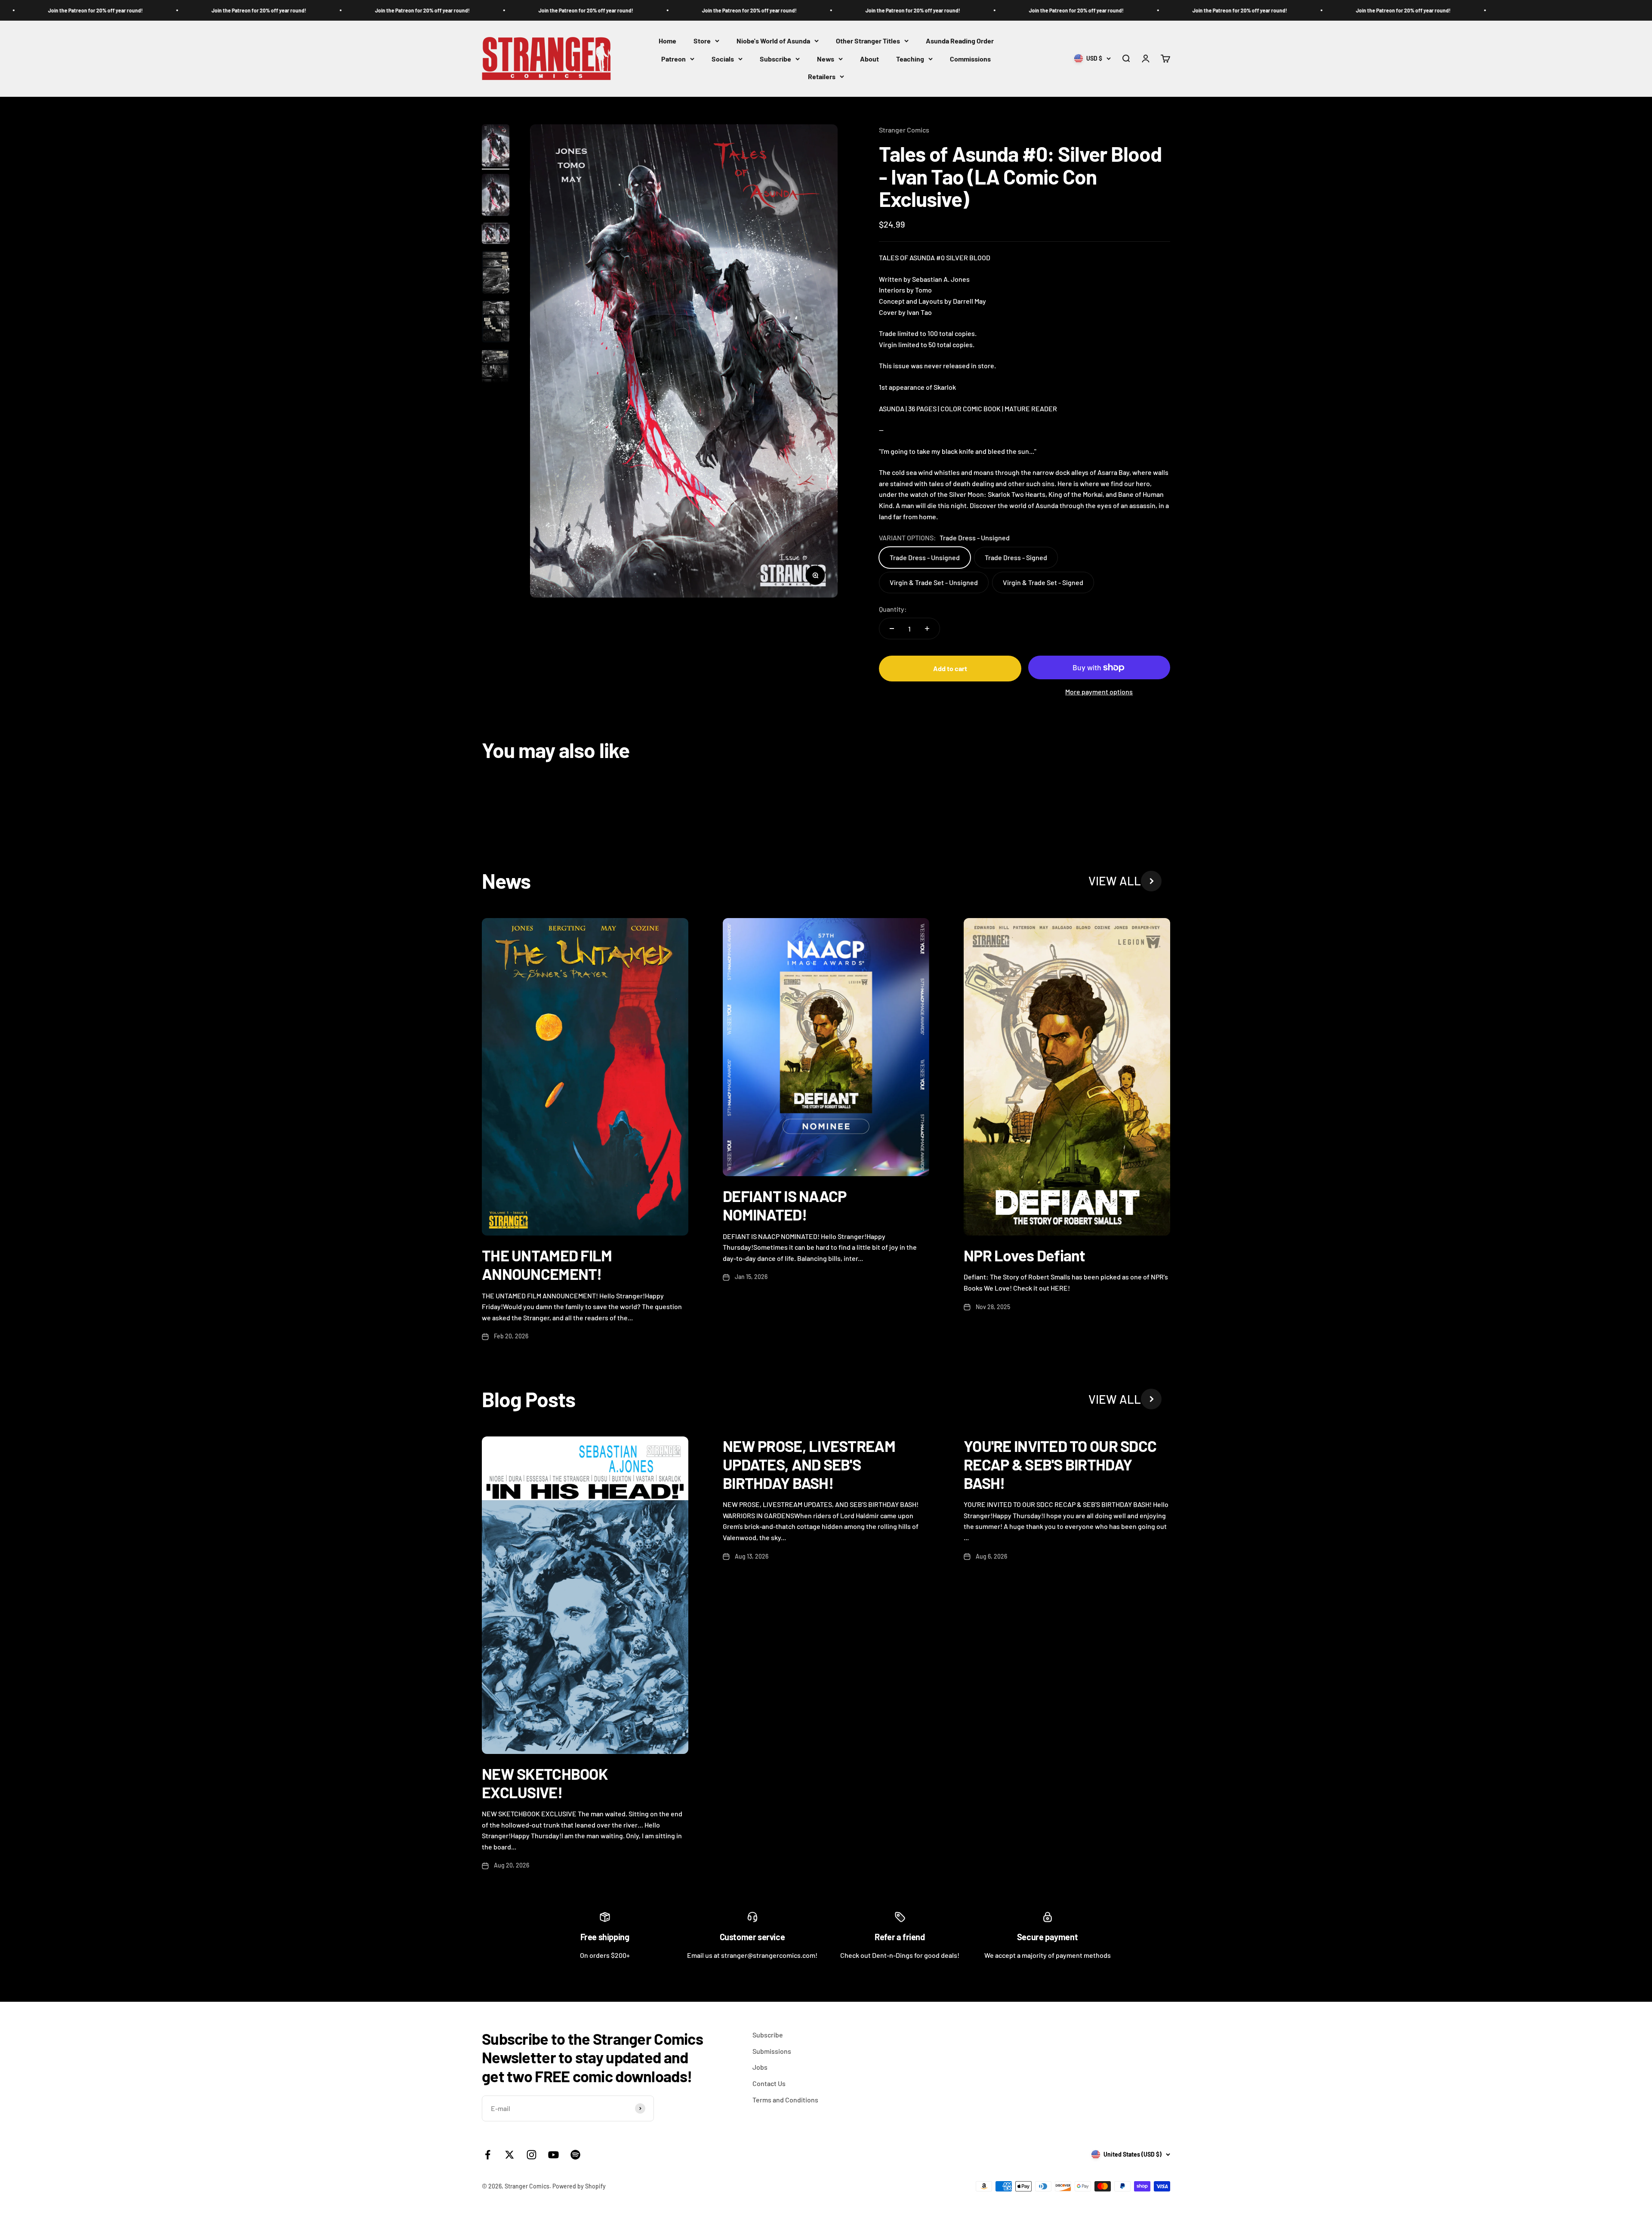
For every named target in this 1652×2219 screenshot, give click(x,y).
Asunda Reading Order (960, 41)
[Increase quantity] (927, 629)
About (869, 59)
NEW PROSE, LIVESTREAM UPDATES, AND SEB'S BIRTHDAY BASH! (809, 1464)
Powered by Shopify (579, 2186)
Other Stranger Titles (868, 41)
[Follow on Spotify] (575, 2155)
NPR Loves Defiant (1025, 1255)
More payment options (1099, 692)
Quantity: (893, 609)
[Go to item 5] (496, 323)
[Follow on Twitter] (510, 2155)
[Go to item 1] (496, 147)
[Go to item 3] (496, 235)
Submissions (772, 2051)
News (826, 59)
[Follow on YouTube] (553, 2155)
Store (702, 41)
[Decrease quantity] (892, 629)
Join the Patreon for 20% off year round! (81, 10)
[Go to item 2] (496, 196)
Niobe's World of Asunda (773, 41)
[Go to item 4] (496, 273)
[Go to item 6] (496, 372)
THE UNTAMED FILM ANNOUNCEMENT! (547, 1264)
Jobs (760, 2067)
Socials (723, 59)
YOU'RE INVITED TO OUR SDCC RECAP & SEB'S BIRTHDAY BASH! (1060, 1464)
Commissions (970, 59)
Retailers (822, 77)
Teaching (910, 59)
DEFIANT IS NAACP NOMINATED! (784, 1205)
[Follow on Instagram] (532, 2155)
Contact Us (769, 2083)
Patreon (673, 59)
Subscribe (775, 59)
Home (667, 41)
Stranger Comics (904, 130)
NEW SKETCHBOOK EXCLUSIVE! (545, 1783)
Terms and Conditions (785, 2100)
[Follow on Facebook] (488, 2155)
